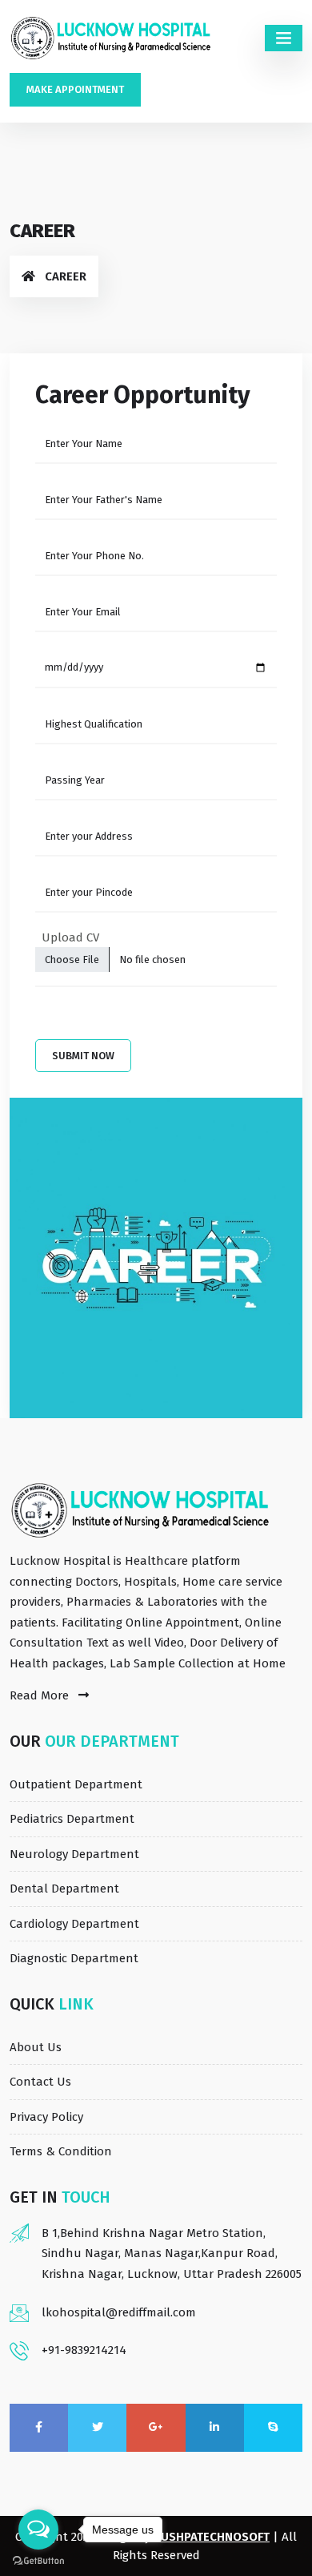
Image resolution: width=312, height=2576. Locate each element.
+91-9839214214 (84, 2350)
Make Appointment (75, 89)
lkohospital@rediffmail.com (119, 2312)
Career (66, 276)
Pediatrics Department (72, 1819)
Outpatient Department (76, 1784)
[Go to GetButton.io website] (38, 2560)
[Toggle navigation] (284, 38)
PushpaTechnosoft (212, 2537)
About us (36, 2047)
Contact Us (40, 2082)
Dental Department (64, 1889)
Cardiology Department (74, 1924)
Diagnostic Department (74, 1958)
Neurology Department (74, 1854)
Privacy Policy (46, 2117)
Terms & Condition (61, 2151)
